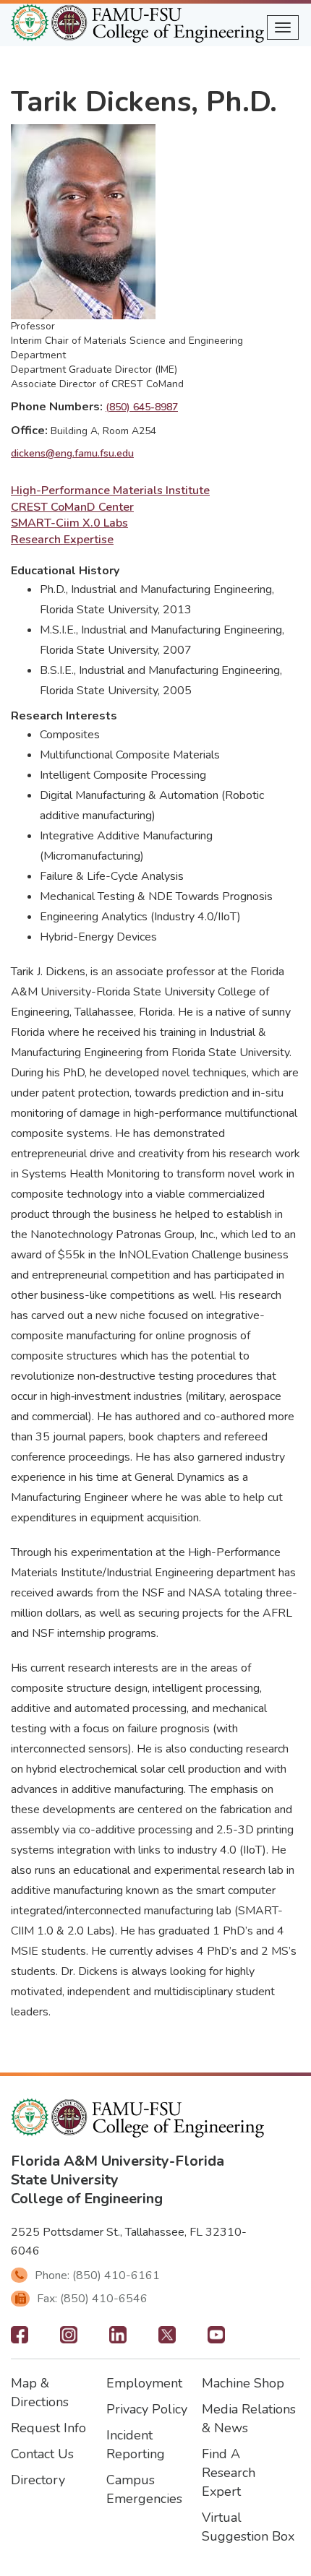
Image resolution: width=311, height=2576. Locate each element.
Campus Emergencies (144, 2489)
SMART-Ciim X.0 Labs (69, 523)
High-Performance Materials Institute (110, 490)
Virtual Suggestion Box (248, 2527)
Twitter (167, 2339)
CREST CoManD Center (72, 507)
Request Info (48, 2428)
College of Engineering (87, 2199)
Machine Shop (243, 2383)
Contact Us (42, 2454)
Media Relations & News (249, 2419)
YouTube (216, 2339)
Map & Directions (40, 2393)
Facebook (20, 2339)
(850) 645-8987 (142, 407)
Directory (38, 2480)
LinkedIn (118, 2339)
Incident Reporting (136, 2445)
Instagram (69, 2339)
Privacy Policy (147, 2409)
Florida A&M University (90, 2161)
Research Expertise (62, 540)
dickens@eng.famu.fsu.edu (72, 453)
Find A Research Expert (229, 2473)
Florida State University (118, 2170)
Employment (144, 2383)
